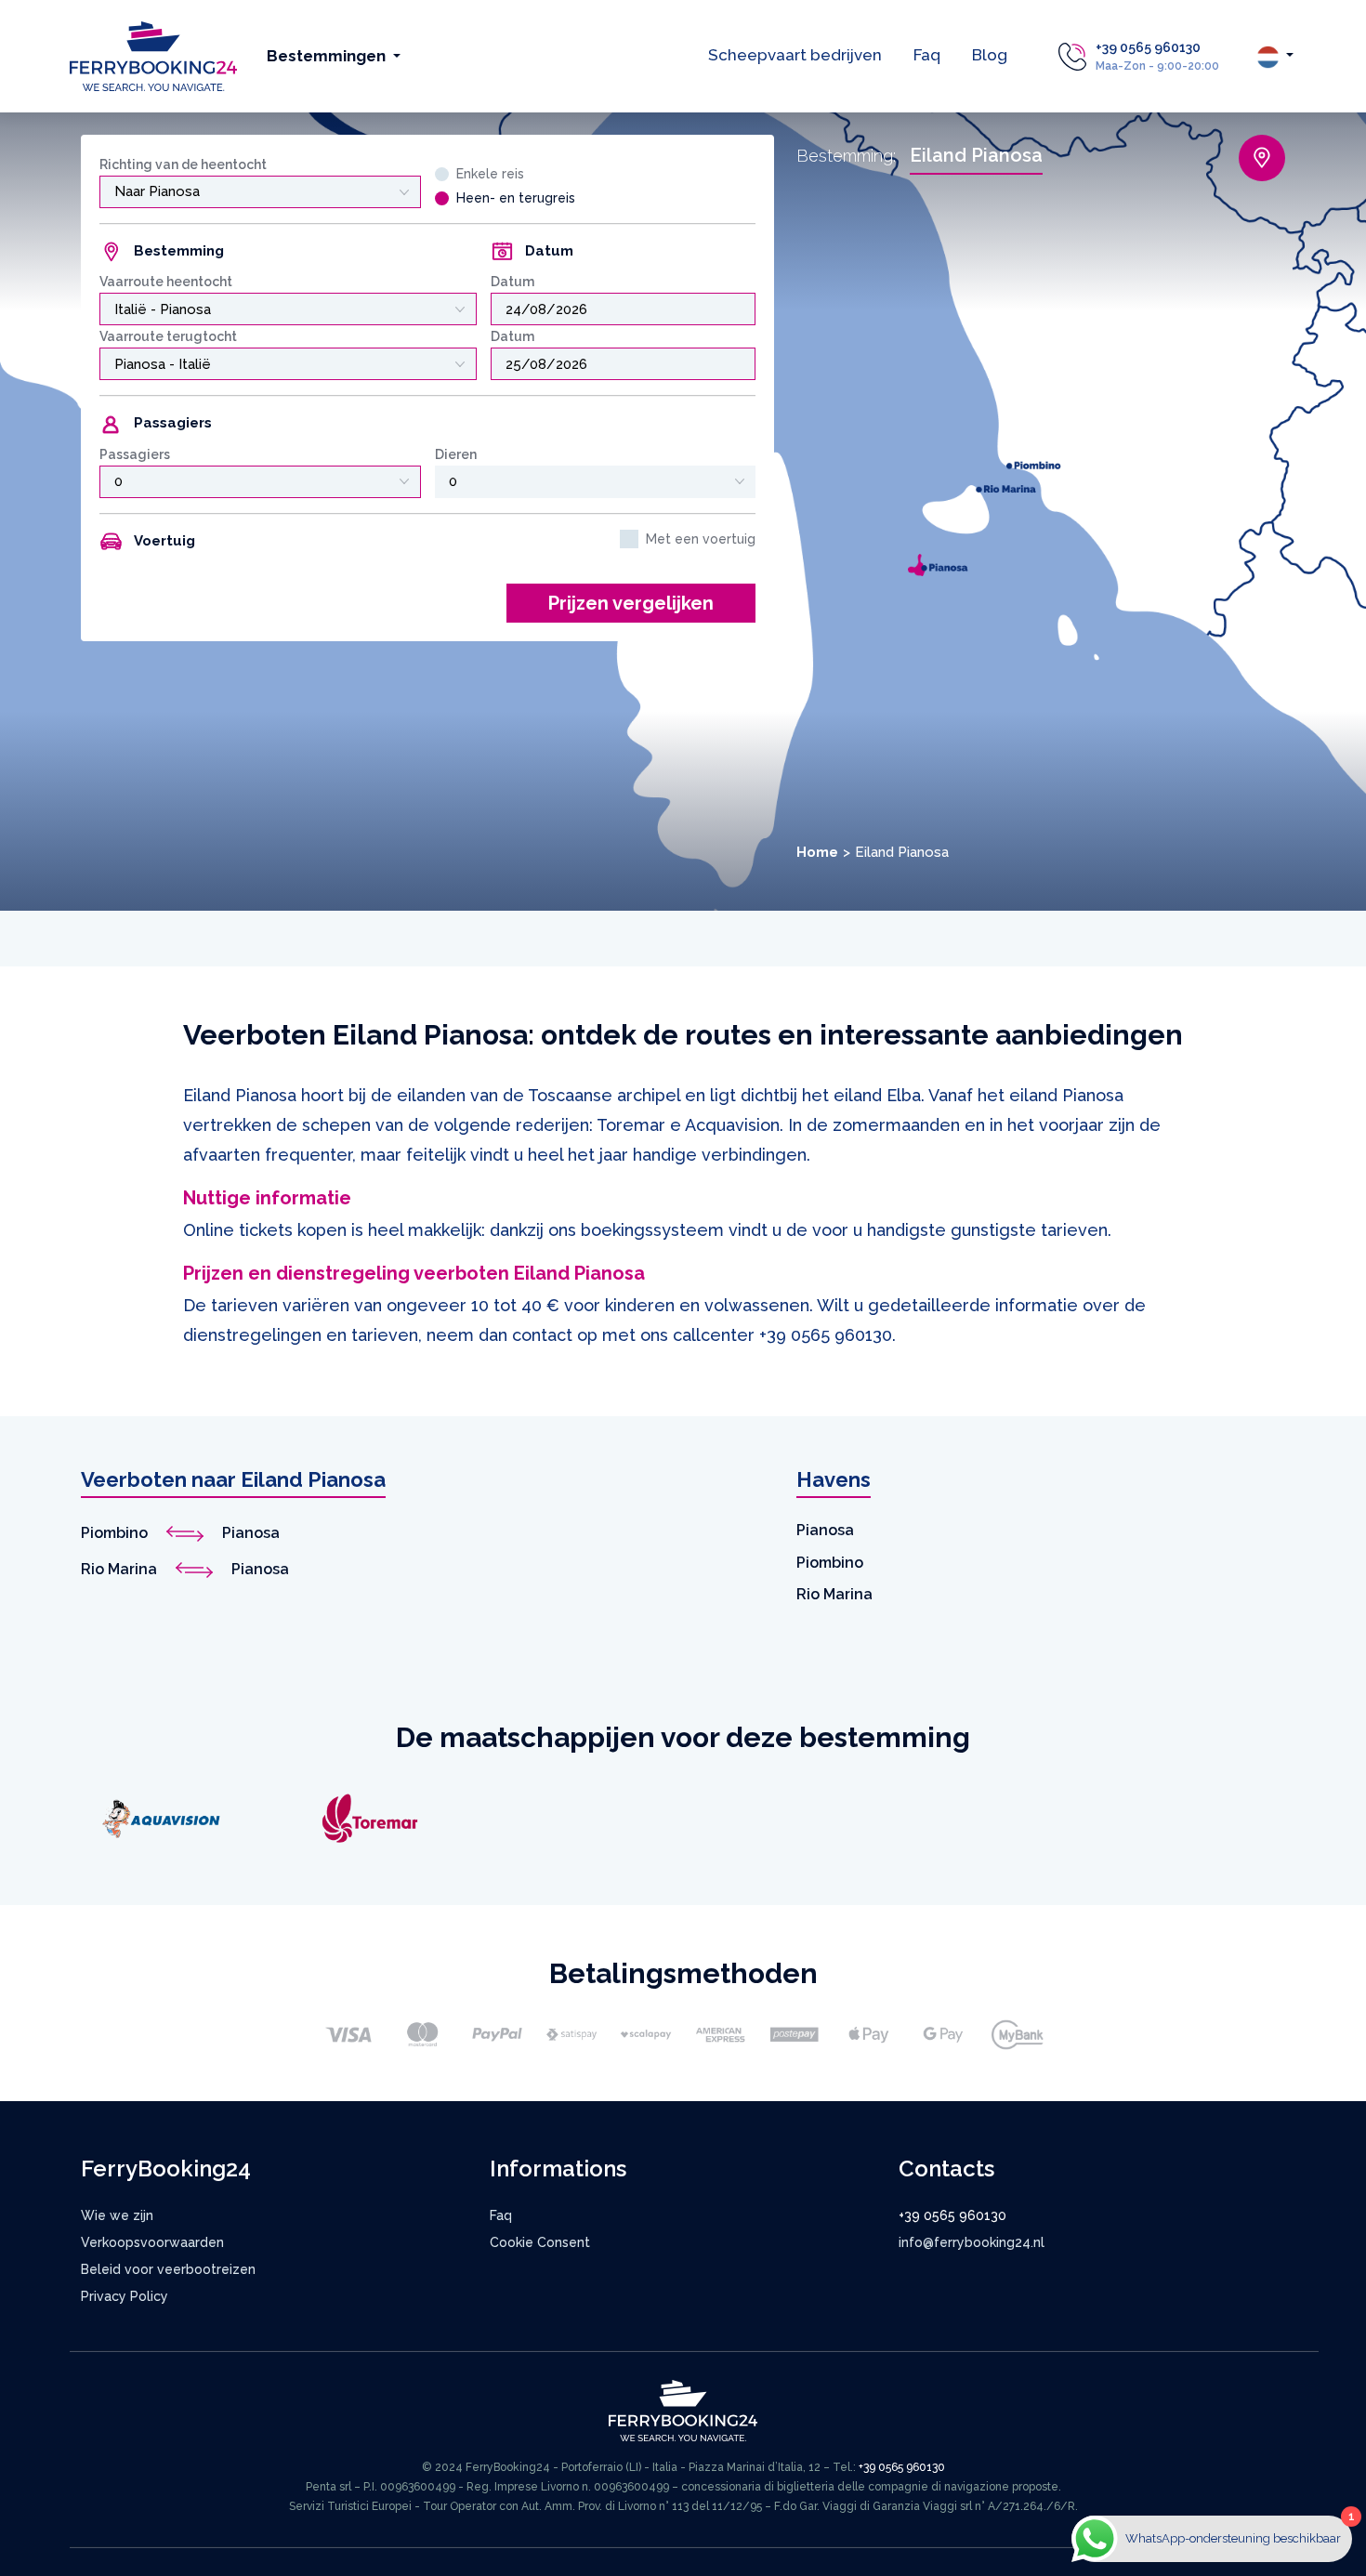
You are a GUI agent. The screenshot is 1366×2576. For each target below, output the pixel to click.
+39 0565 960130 (1148, 47)
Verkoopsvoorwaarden (152, 2242)
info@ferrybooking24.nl (972, 2242)
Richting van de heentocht (183, 164)
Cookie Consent (540, 2242)
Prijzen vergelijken (631, 603)
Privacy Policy (125, 2296)
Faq (927, 55)
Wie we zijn (117, 2215)
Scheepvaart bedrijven (795, 55)
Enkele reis (490, 174)
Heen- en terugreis (516, 198)
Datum (512, 282)
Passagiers (135, 454)
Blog (990, 55)
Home (817, 852)
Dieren (456, 454)
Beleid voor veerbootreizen (168, 2269)
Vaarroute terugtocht (168, 336)
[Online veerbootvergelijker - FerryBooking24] (153, 55)
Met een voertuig (701, 539)
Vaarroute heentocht (166, 282)
